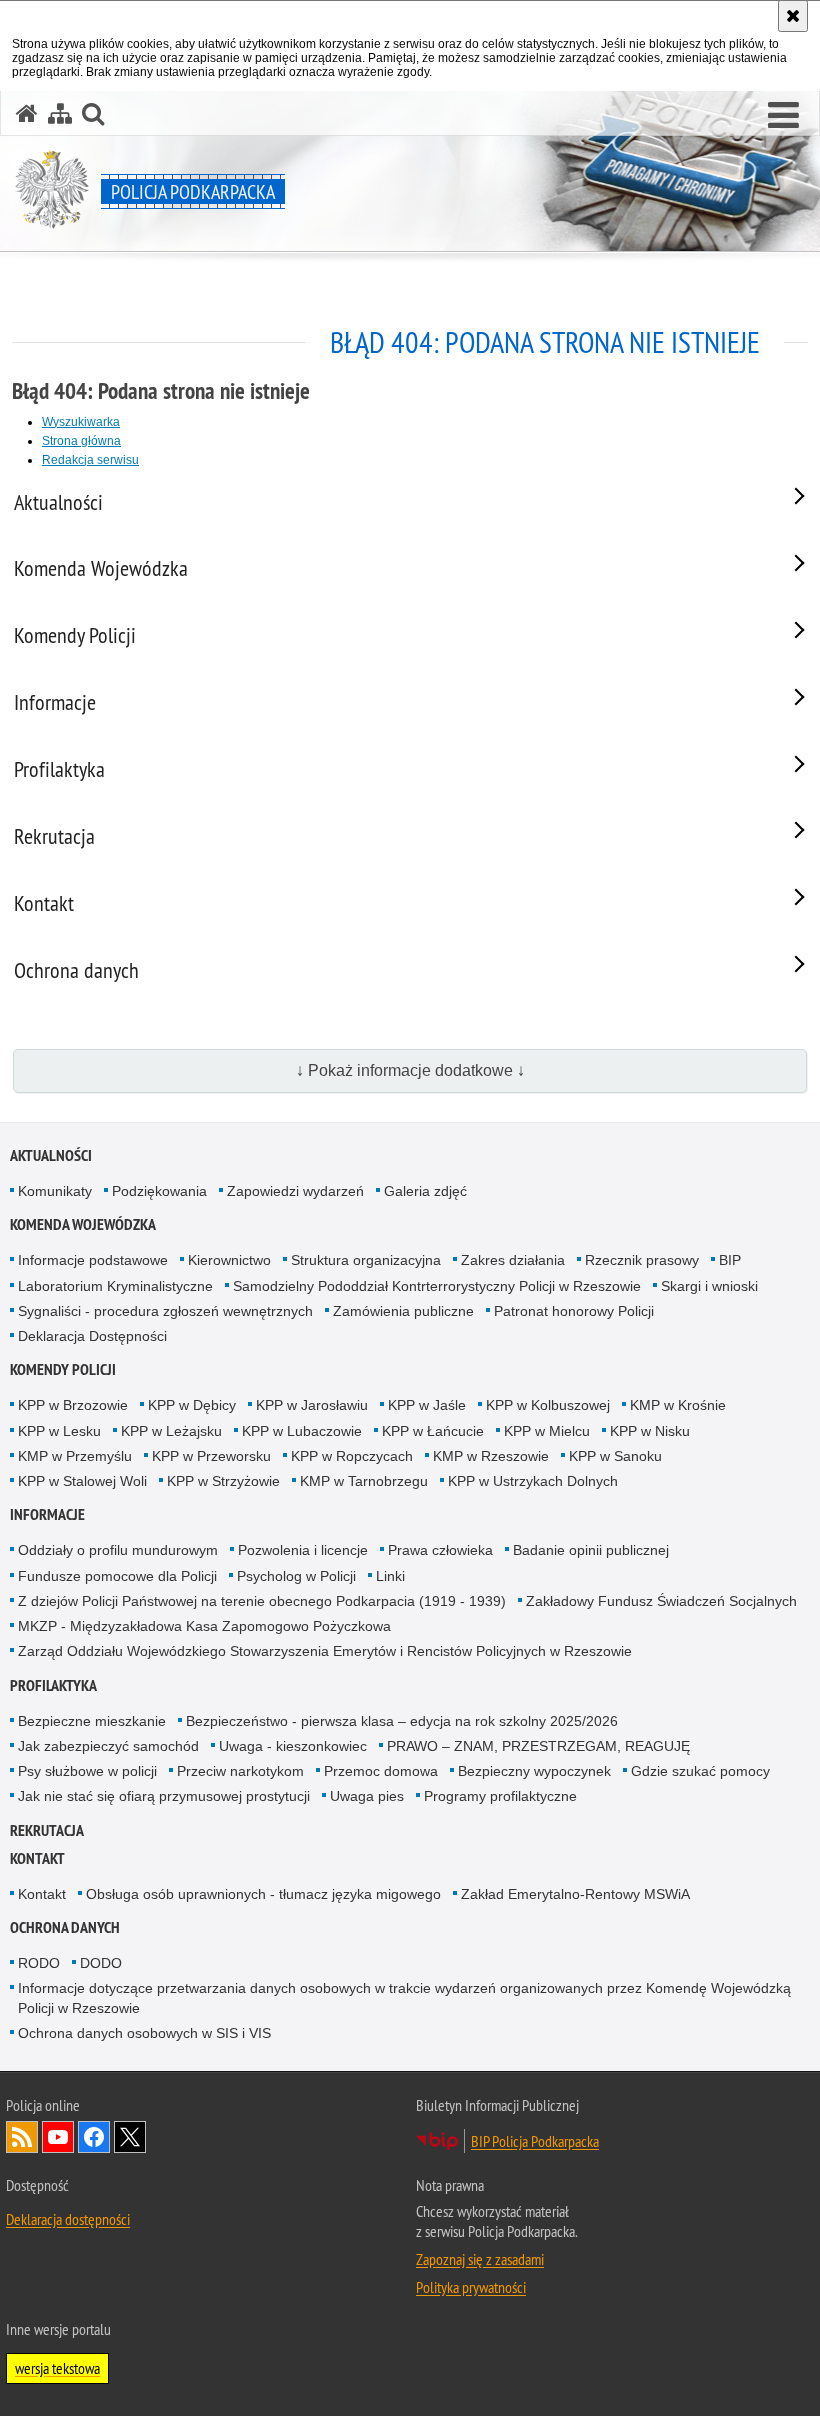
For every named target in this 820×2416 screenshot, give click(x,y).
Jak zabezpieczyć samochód (108, 1746)
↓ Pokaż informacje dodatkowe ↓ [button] (410, 1070)
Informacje (47, 1514)
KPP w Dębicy (192, 1405)
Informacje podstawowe (93, 1260)
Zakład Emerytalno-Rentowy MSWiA (575, 1894)
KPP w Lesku (59, 1431)
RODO (39, 1963)
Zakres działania (513, 1260)
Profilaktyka (53, 1685)
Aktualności (51, 1155)
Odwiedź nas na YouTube (58, 2137)
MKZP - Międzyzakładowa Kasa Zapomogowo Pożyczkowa (204, 1626)
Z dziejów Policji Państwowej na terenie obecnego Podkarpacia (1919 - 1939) (262, 1601)
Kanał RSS (22, 2137)
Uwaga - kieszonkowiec (293, 1746)
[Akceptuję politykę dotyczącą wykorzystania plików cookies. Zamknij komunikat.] (793, 16)
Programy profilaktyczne (500, 1796)
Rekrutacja (47, 1830)
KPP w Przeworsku (211, 1456)
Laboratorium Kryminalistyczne (115, 1286)
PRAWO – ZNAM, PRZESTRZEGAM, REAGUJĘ (538, 1746)
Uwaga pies (367, 1796)
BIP (730, 1260)
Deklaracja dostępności (68, 2219)
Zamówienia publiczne (403, 1311)
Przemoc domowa (381, 1771)
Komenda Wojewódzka (83, 1224)
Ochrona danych (65, 1927)
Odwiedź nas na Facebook (94, 2137)
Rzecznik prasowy (642, 1260)
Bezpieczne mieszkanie (92, 1721)
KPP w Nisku (650, 1431)
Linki (390, 1576)
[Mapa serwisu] (60, 113)
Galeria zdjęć (425, 1191)
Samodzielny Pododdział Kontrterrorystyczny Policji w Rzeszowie (437, 1286)
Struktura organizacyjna (366, 1260)
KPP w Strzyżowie (223, 1481)
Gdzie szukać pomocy (700, 1771)
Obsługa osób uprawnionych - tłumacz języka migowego (263, 1894)
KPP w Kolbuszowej (548, 1405)
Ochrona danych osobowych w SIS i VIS (144, 2033)
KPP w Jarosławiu (312, 1405)
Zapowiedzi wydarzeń (295, 1191)
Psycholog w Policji (296, 1576)
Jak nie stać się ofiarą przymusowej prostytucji (164, 1796)
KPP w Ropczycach (352, 1456)
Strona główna (81, 441)
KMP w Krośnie (678, 1405)
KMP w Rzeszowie (491, 1456)
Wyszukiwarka (81, 422)
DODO (101, 1963)
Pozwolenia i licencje (303, 1550)
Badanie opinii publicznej (591, 1550)
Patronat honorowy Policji (574, 1311)
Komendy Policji (63, 1369)
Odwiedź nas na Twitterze (130, 2137)
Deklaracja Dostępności (92, 1336)
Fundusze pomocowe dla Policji (117, 1576)
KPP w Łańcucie (433, 1431)
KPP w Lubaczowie (302, 1431)
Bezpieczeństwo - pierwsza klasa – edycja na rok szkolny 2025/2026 (402, 1721)
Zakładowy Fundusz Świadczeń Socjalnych (661, 1601)
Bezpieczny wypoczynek (534, 1771)
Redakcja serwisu (90, 460)
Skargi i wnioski (709, 1286)
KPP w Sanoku (615, 1456)
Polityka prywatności (471, 2287)
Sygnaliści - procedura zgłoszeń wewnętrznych (165, 1311)
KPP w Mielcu (547, 1431)
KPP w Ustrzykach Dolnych (533, 1481)
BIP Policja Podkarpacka (535, 2141)
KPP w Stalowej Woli (82, 1481)
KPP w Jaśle (427, 1405)
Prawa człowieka (440, 1550)
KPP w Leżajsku (171, 1431)
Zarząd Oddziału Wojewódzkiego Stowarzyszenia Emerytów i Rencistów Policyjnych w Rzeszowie (325, 1651)
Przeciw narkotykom (240, 1771)
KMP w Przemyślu (75, 1456)
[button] (783, 116)
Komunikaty (55, 1191)
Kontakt (37, 1858)
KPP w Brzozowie (73, 1405)
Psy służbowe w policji (87, 1771)
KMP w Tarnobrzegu (364, 1481)
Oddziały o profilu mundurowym (118, 1550)
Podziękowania (159, 1191)
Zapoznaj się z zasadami (480, 2259)
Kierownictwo (229, 1260)
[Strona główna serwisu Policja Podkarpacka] (27, 113)
